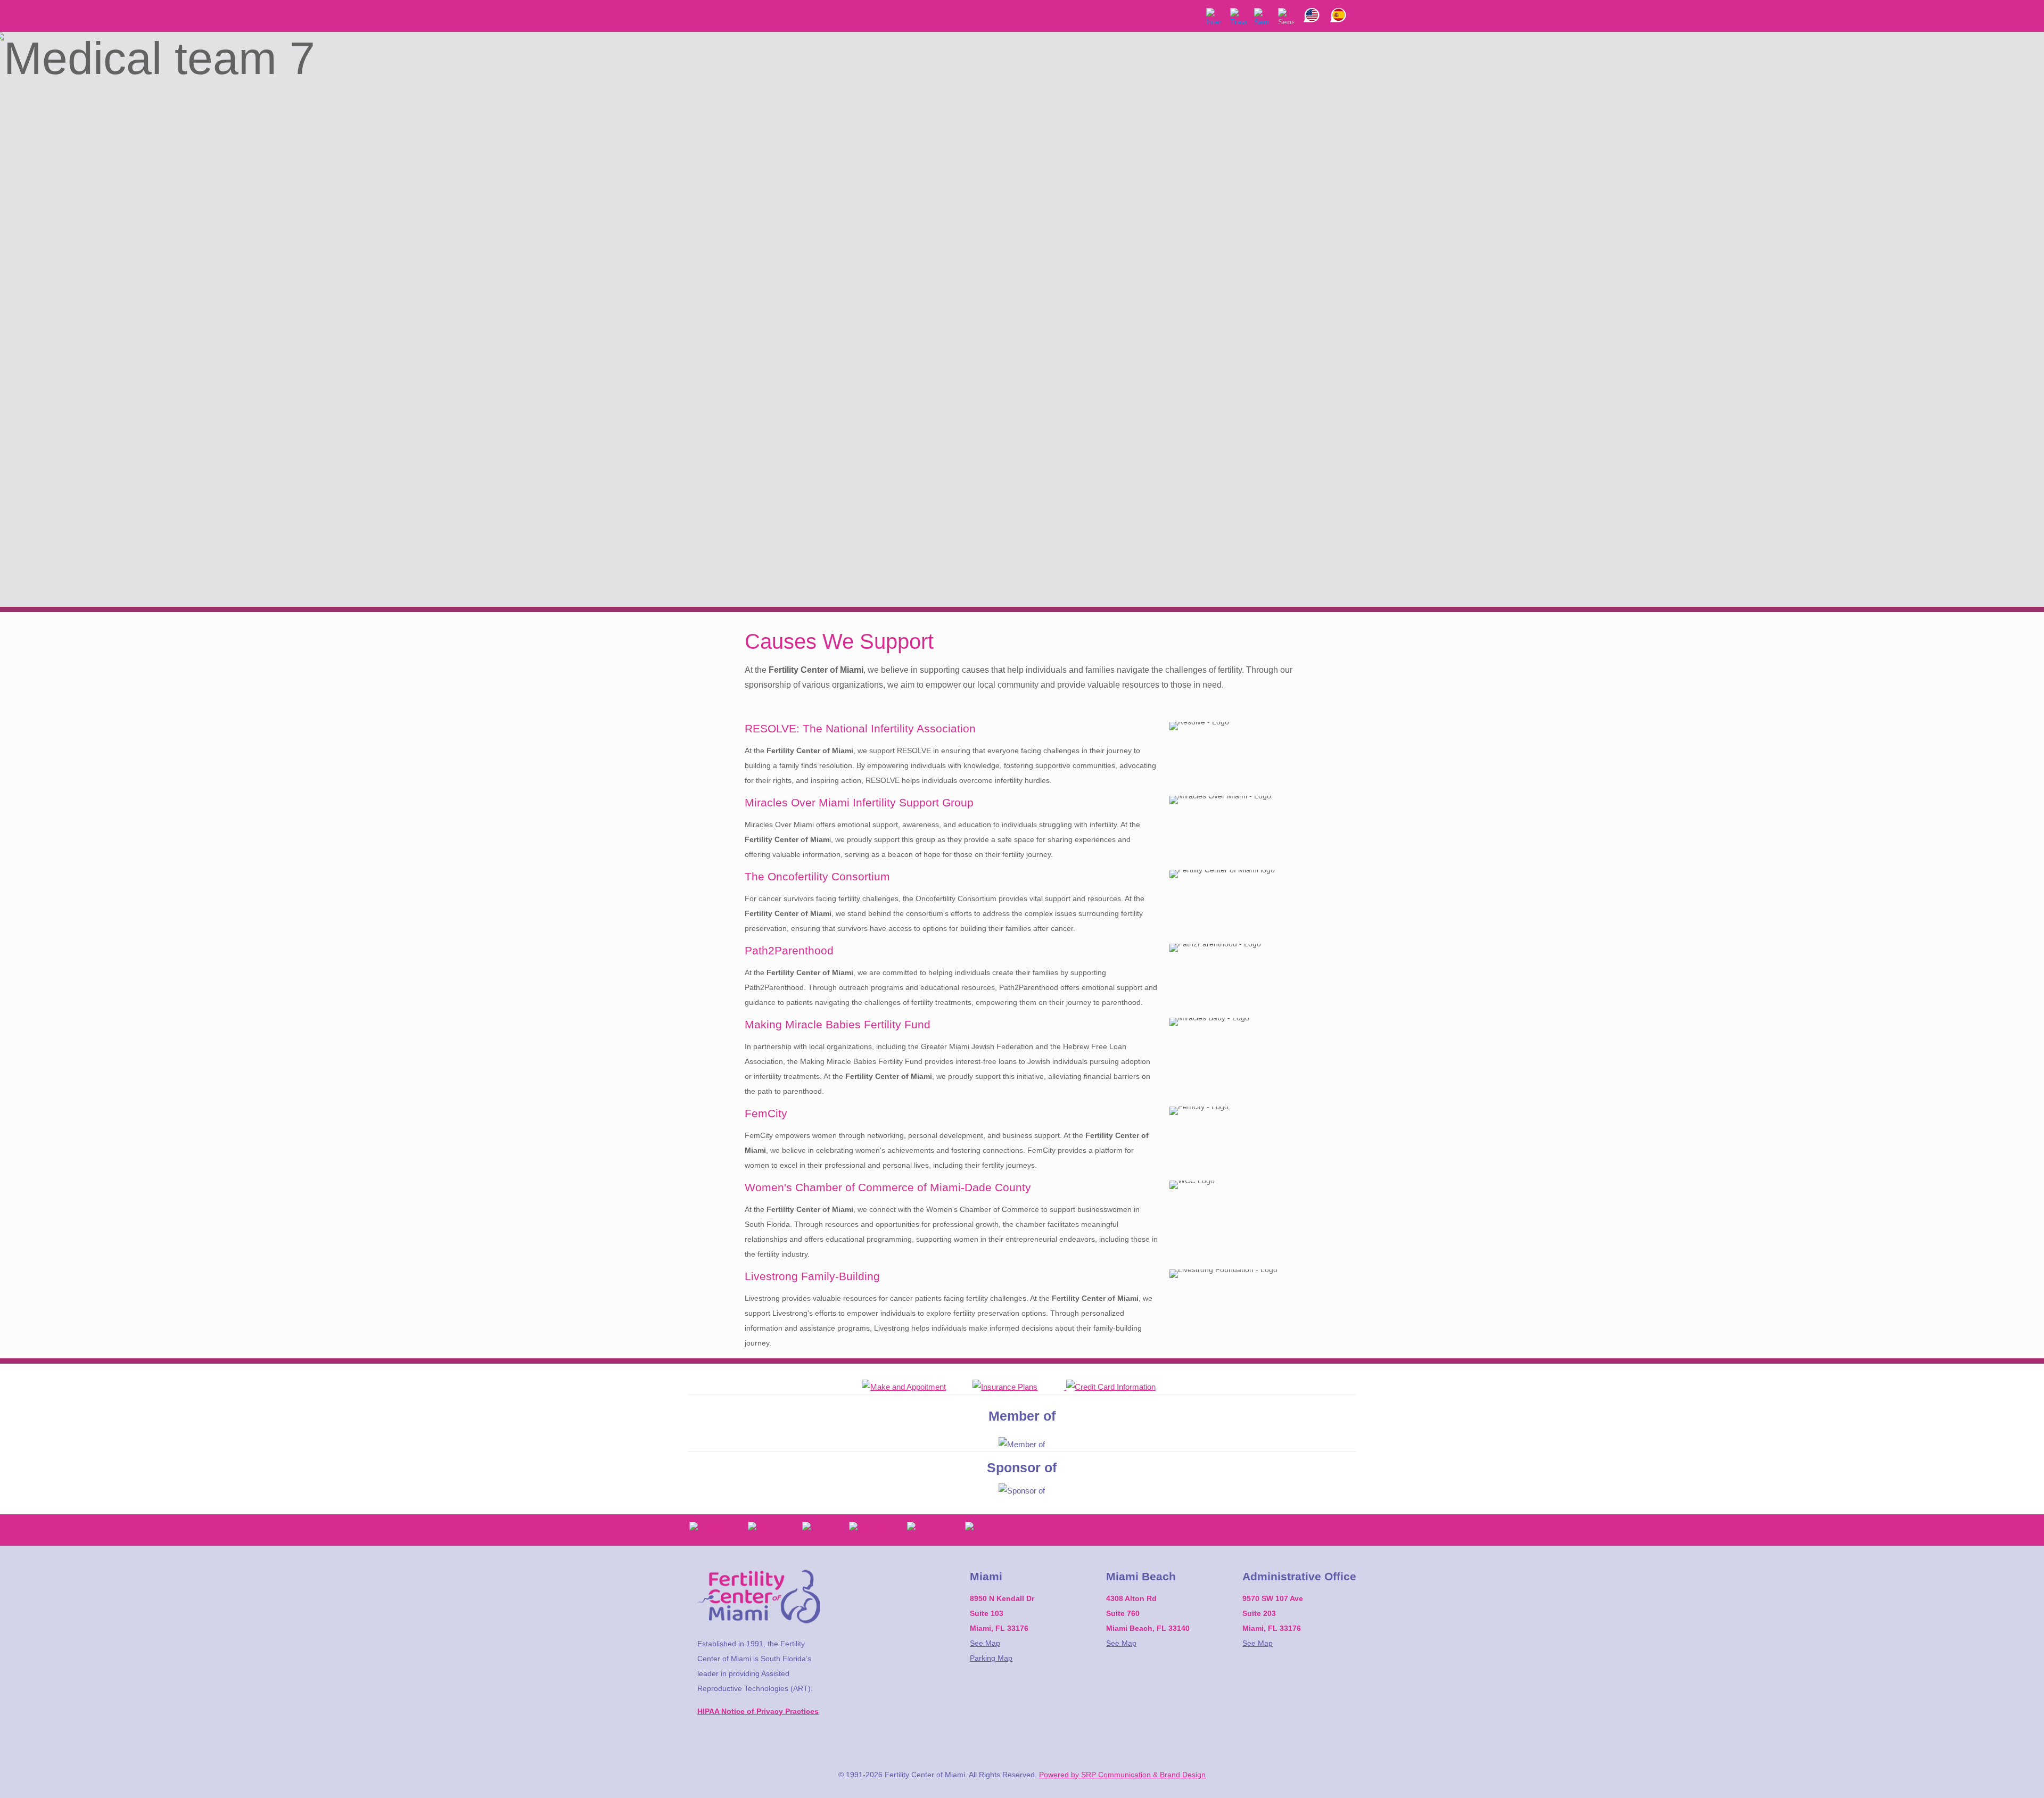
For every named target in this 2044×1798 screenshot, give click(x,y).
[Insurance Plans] (1018, 1387)
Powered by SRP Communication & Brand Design (1122, 1775)
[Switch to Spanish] (1338, 7)
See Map (985, 1643)
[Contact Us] (917, 1387)
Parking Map (991, 1658)
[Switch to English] (1312, 7)
